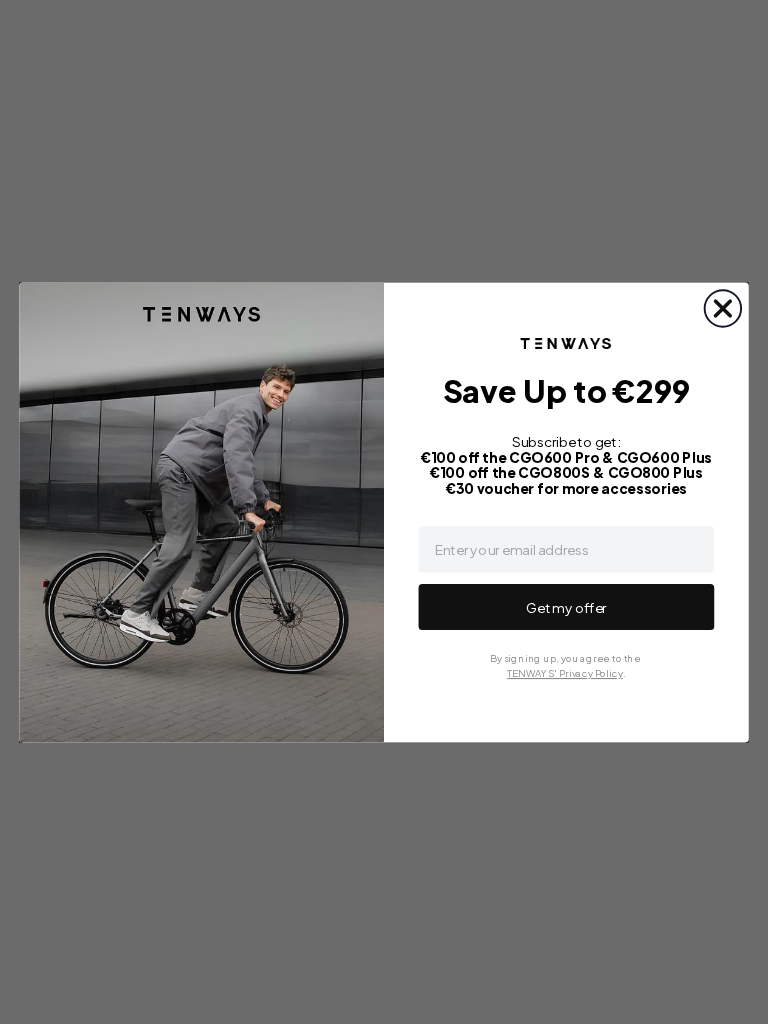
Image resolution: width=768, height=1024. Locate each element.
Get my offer (567, 606)
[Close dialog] (723, 308)
